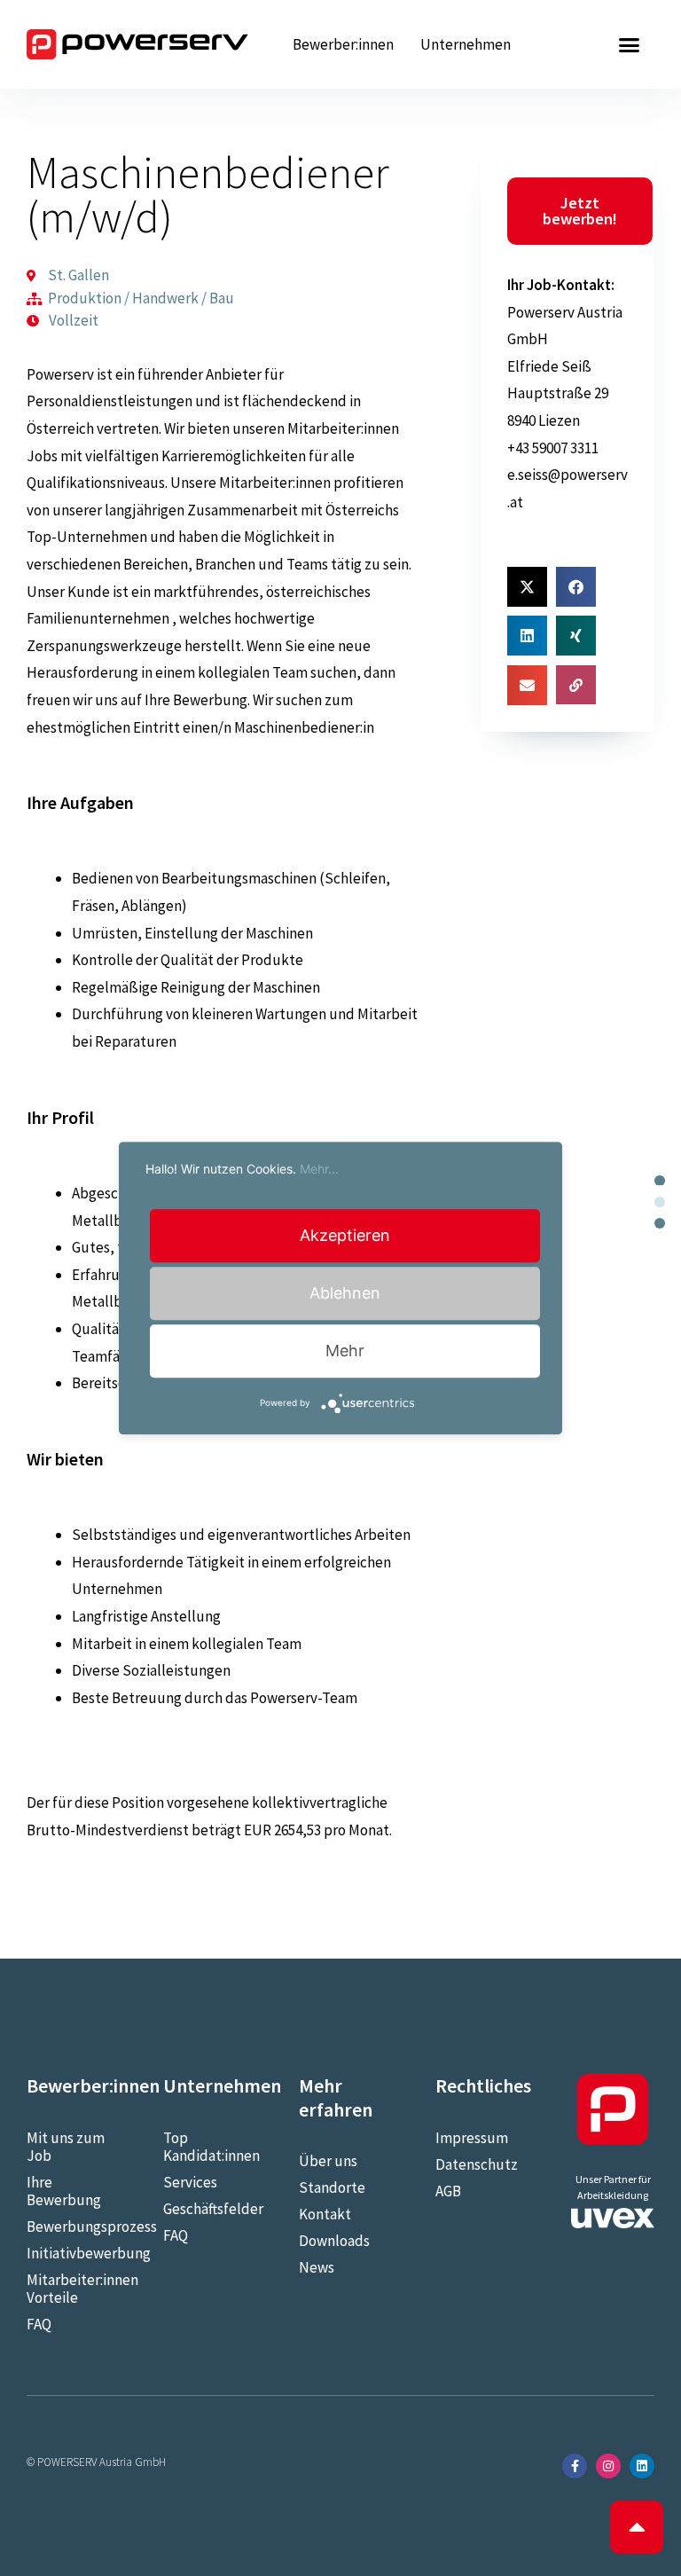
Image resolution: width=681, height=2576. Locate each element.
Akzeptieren (345, 1235)
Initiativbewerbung (68, 2253)
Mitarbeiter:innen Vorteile (68, 2289)
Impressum (472, 2138)
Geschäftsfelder (205, 2209)
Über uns (328, 2161)
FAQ (39, 2324)
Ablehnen (345, 1293)
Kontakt (325, 2214)
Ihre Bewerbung (64, 2191)
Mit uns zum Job (66, 2147)
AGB (448, 2191)
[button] (629, 44)
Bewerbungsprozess (68, 2227)
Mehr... (319, 1169)
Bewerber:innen (343, 44)
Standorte (332, 2187)
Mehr (345, 1351)
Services (190, 2182)
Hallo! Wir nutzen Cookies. (242, 1169)
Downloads (334, 2241)
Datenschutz (477, 2164)
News (317, 2267)
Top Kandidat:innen (205, 2147)
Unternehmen (466, 44)
